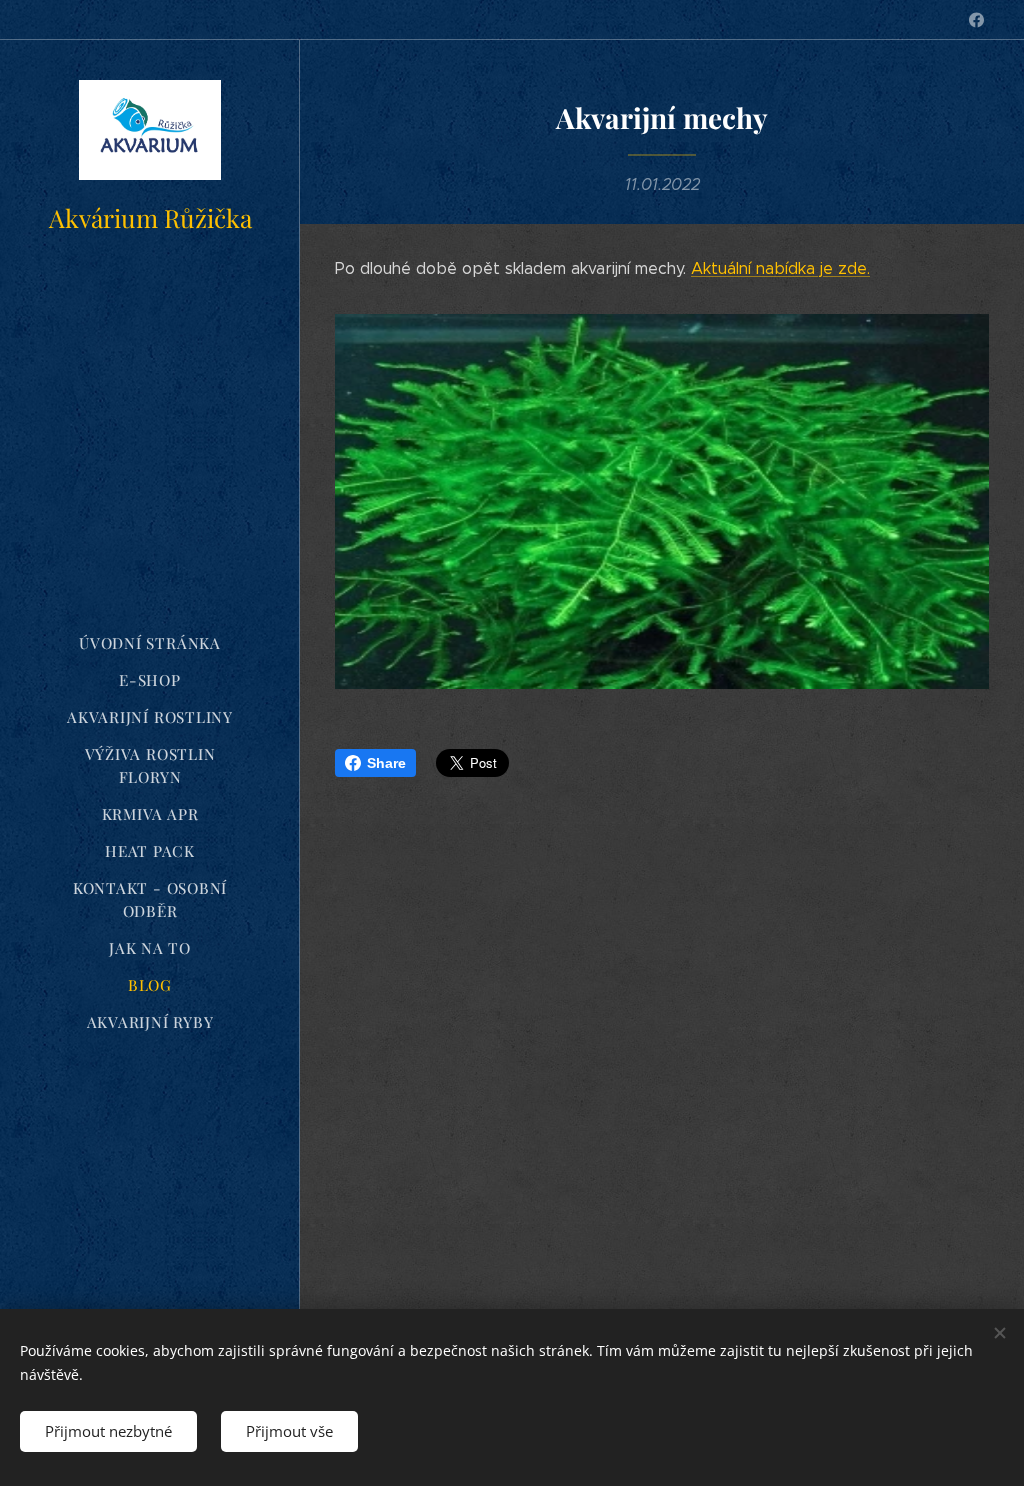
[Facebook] (976, 20)
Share (386, 763)
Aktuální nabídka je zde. (780, 268)
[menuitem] (150, 643)
